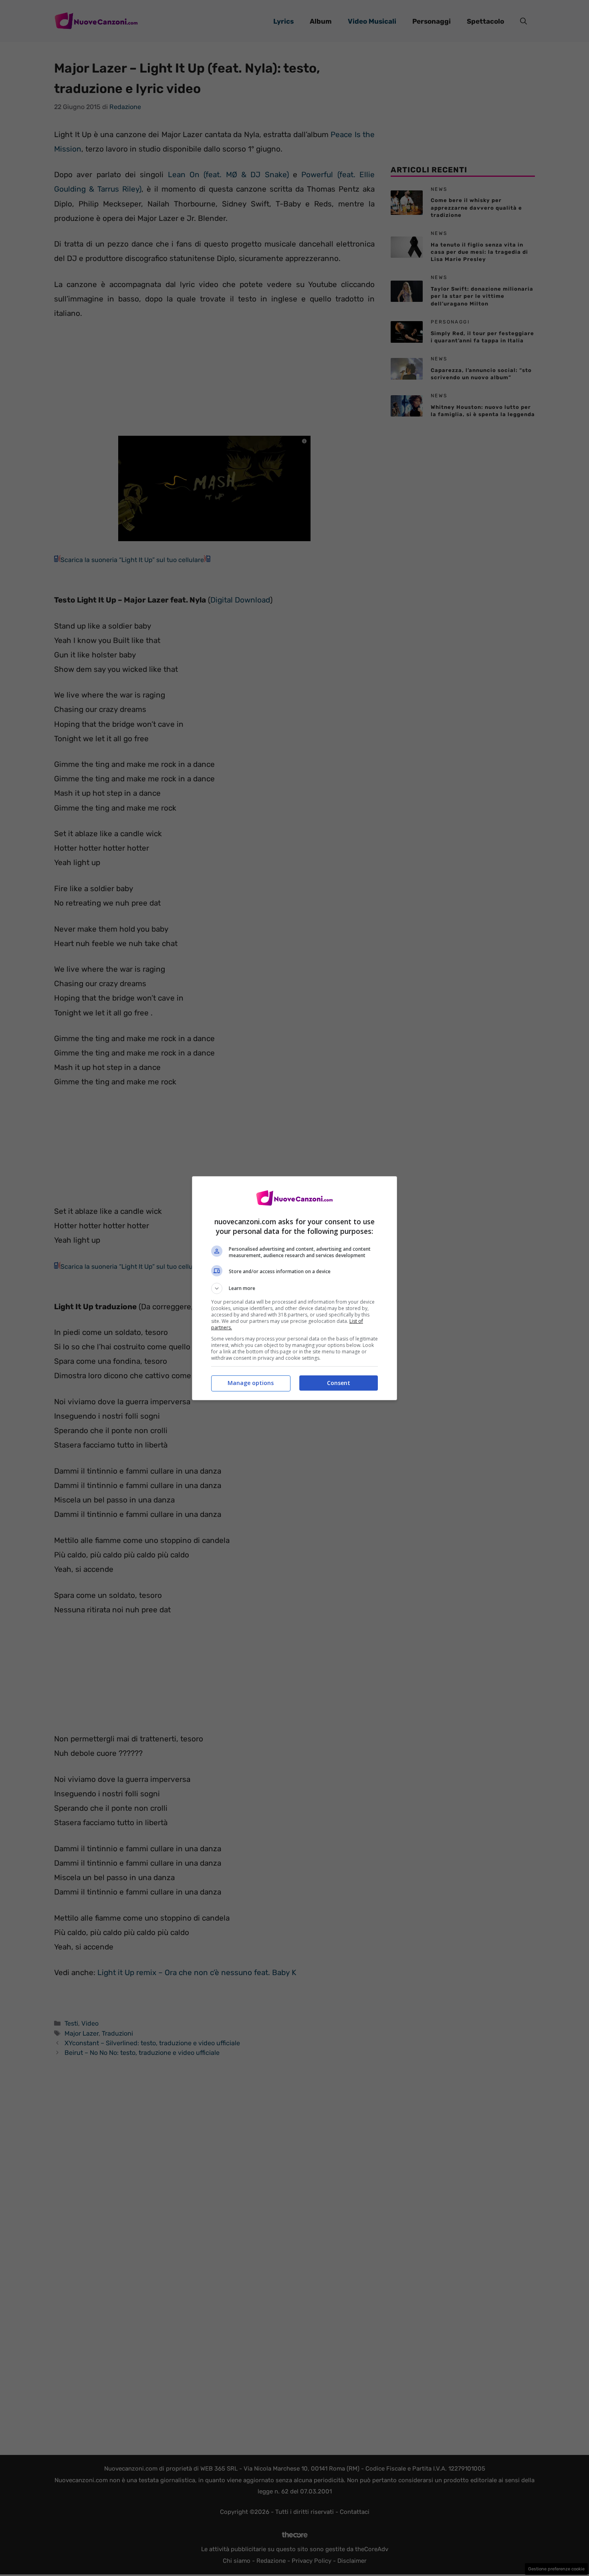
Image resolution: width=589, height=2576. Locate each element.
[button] (294, 1288)
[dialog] (294, 1288)
